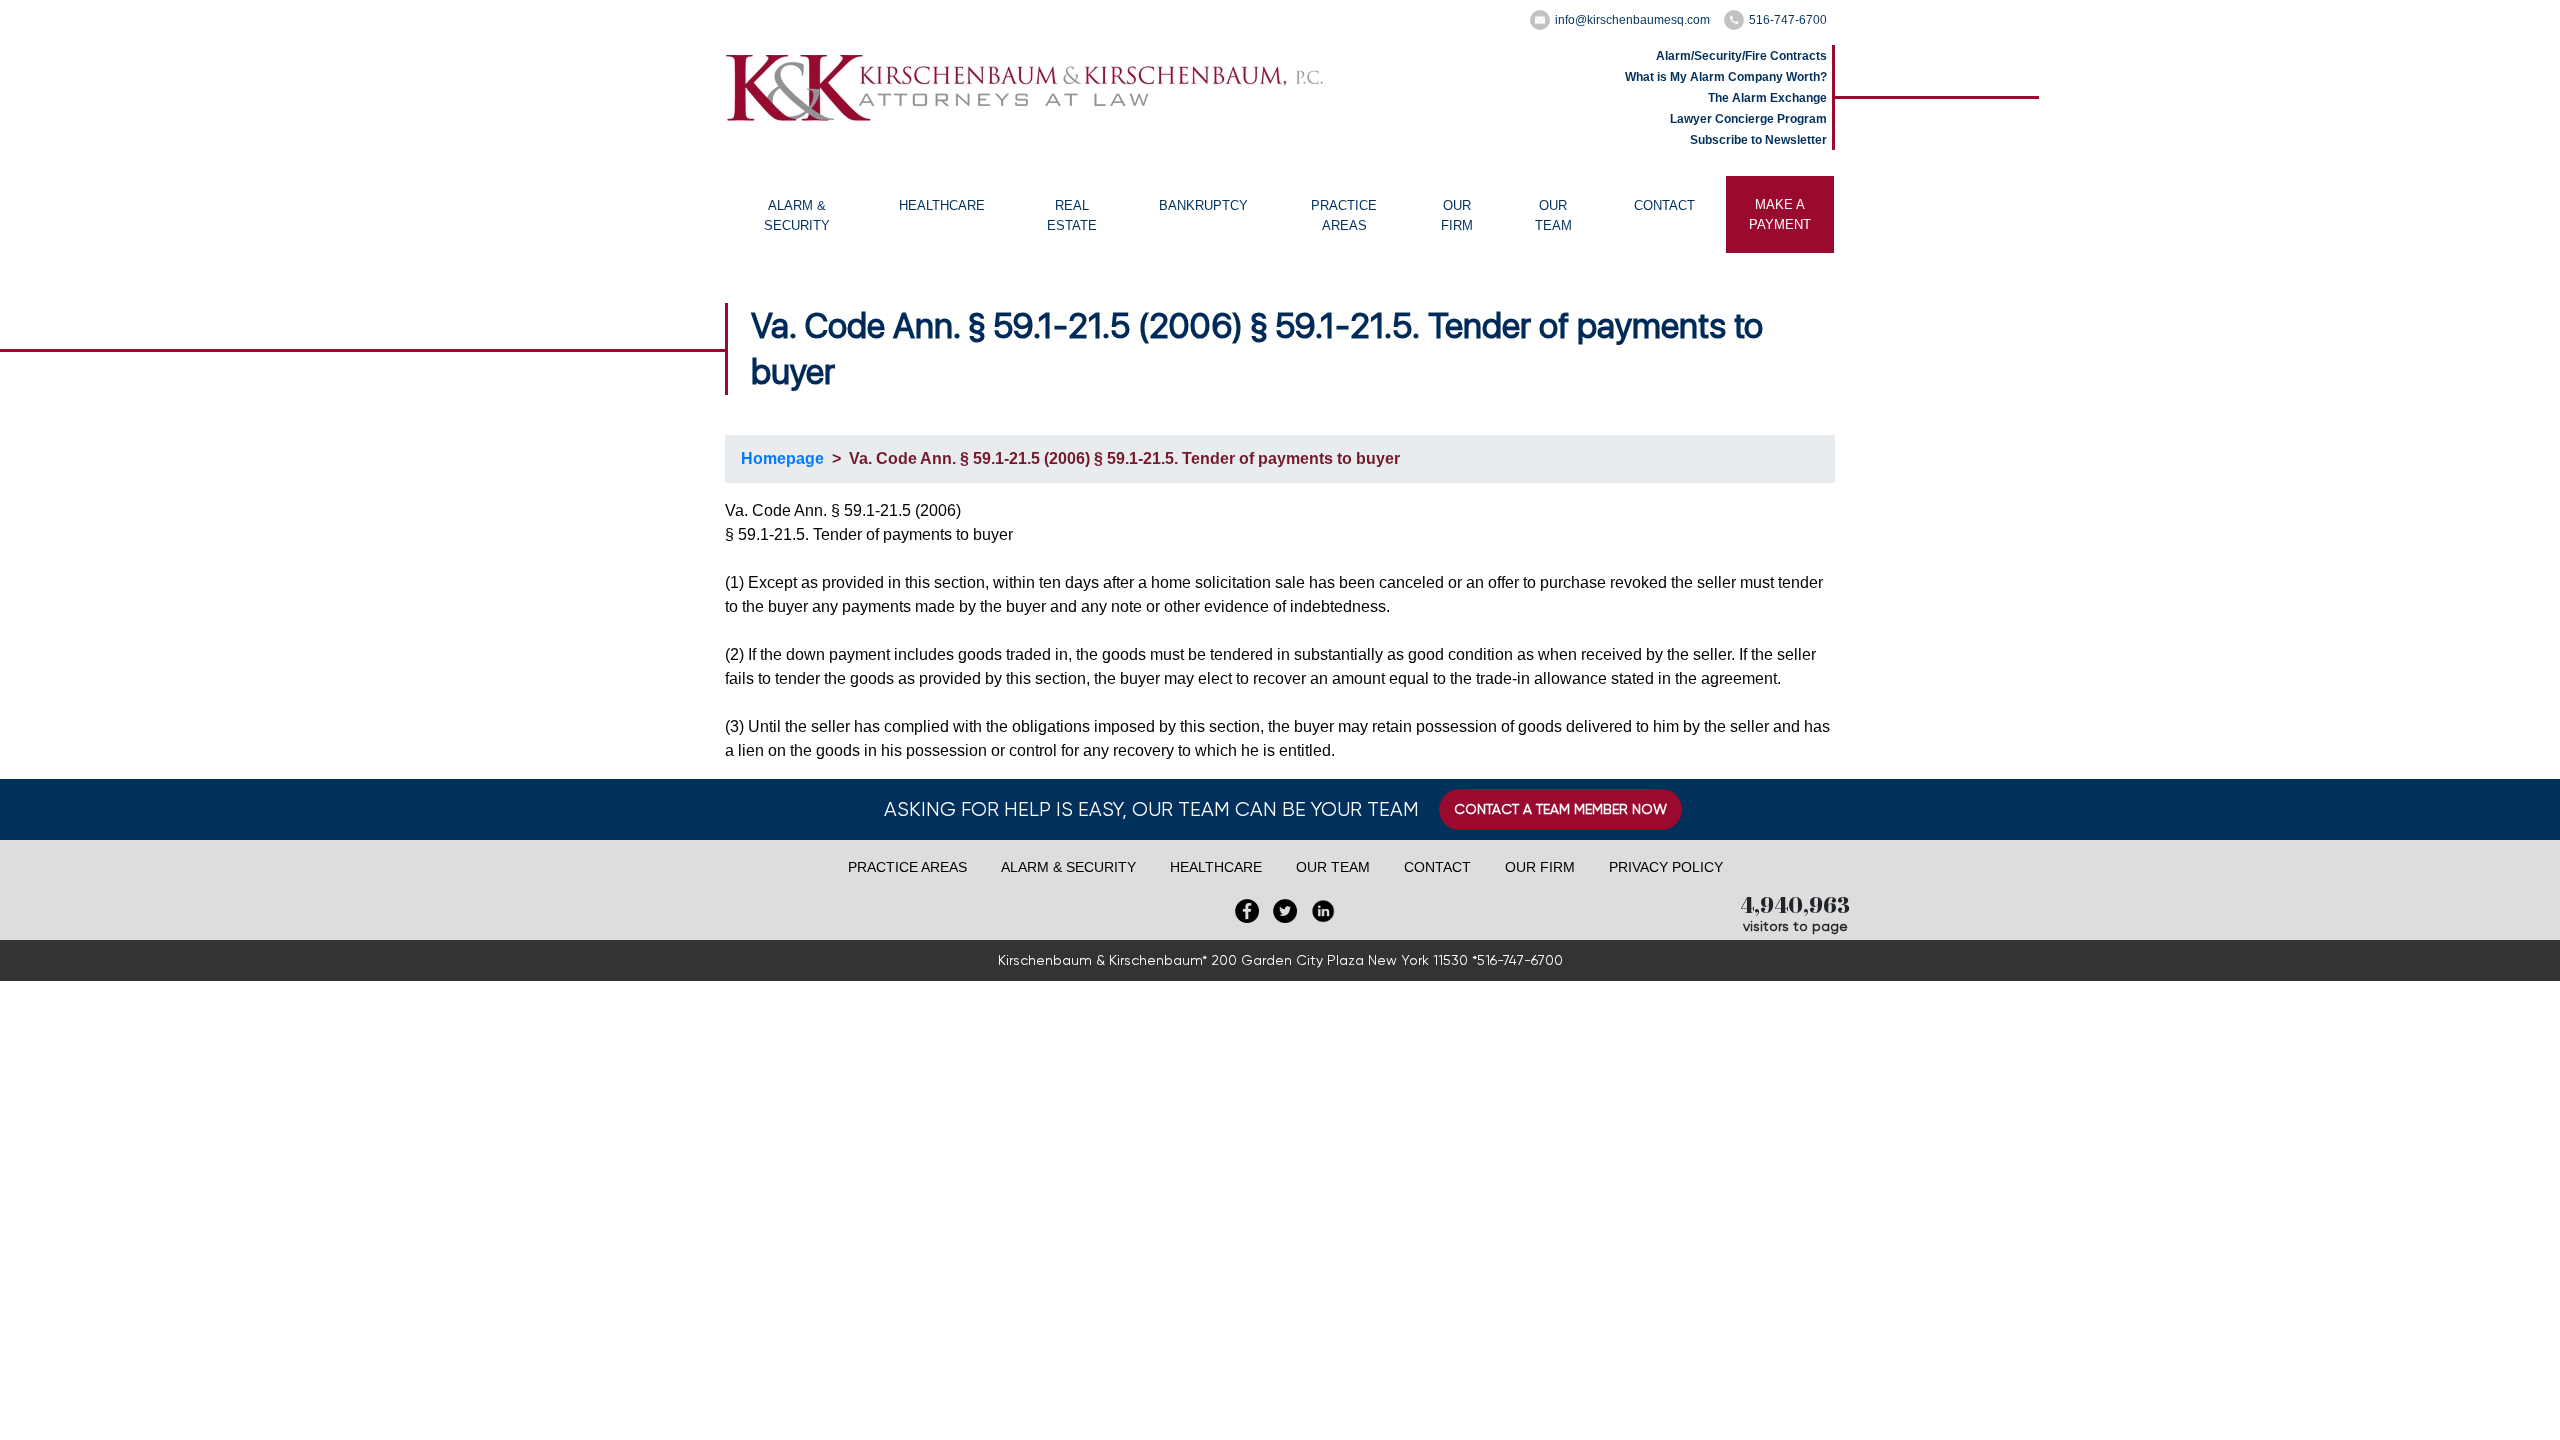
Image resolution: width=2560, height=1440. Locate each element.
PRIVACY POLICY (1666, 867)
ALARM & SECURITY (797, 215)
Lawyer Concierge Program (1748, 119)
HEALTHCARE (942, 205)
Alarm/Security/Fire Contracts (1741, 56)
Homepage (782, 458)
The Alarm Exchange (1767, 98)
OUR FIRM (1457, 215)
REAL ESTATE (1072, 215)
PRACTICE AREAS (1344, 215)
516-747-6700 (1788, 20)
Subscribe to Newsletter (1758, 140)
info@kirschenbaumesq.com (1632, 20)
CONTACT (1664, 205)
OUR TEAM (1553, 215)
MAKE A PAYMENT (1780, 214)
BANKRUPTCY (1203, 205)
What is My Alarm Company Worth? (1726, 77)
